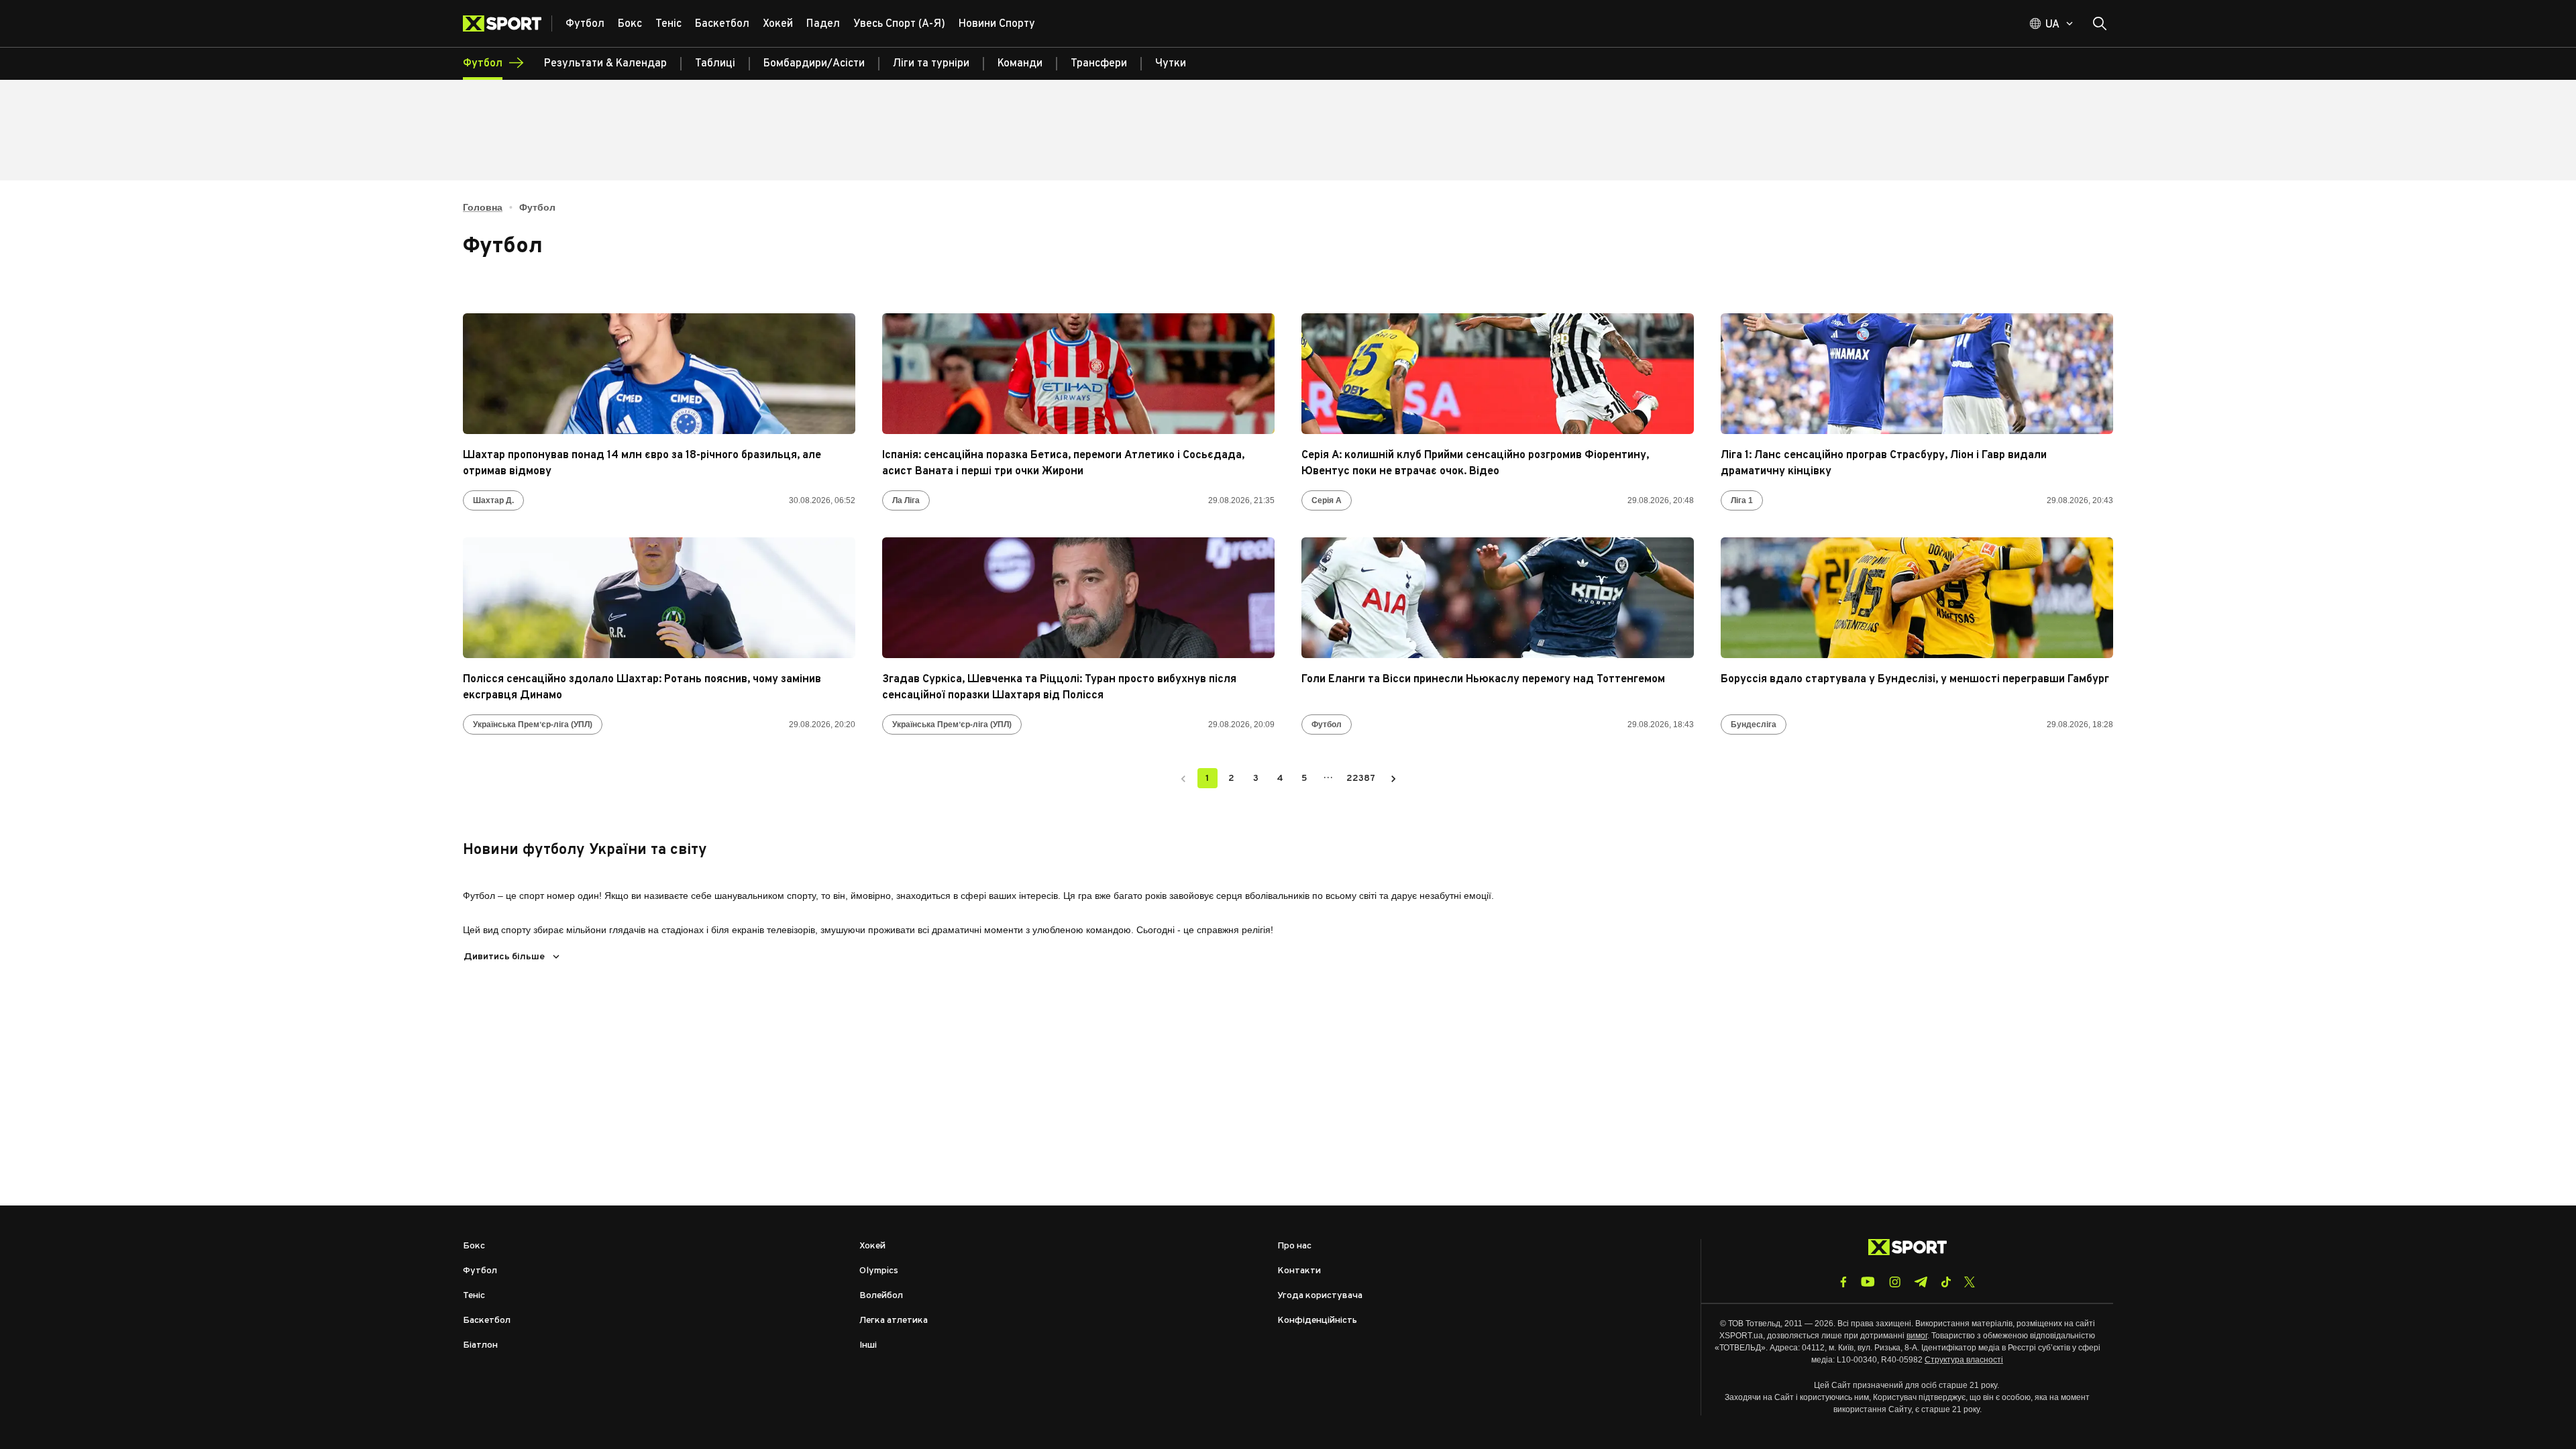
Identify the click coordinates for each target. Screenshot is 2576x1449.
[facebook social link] (1843, 1282)
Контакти (1299, 1271)
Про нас (1294, 1246)
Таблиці (715, 64)
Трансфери (1099, 64)
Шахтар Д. (493, 500)
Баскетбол (487, 1321)
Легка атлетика (894, 1321)
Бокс (474, 1246)
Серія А (1327, 500)
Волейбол (881, 1296)
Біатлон (480, 1345)
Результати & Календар (605, 64)
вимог (1917, 1336)
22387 (1361, 779)
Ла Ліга (906, 500)
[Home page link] (507, 23)
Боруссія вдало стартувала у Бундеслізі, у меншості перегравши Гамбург (1915, 680)
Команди (1020, 64)
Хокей (872, 1246)
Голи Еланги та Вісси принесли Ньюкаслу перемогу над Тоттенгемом (1483, 680)
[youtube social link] (1868, 1282)
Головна (483, 207)
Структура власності (1964, 1360)
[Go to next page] (1393, 778)
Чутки (1171, 64)
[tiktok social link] (1946, 1282)
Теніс (474, 1296)
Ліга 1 (1742, 500)
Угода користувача (1320, 1296)
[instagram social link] (1895, 1282)
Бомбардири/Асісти (814, 64)
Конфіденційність (1317, 1321)
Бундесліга (1754, 724)
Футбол (1327, 724)
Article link (659, 374)
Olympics (879, 1271)
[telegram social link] (1921, 1282)
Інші (868, 1345)
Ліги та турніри (931, 64)
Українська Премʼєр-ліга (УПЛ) (533, 724)
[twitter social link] (1970, 1282)
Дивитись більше (504, 957)
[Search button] (2100, 23)
